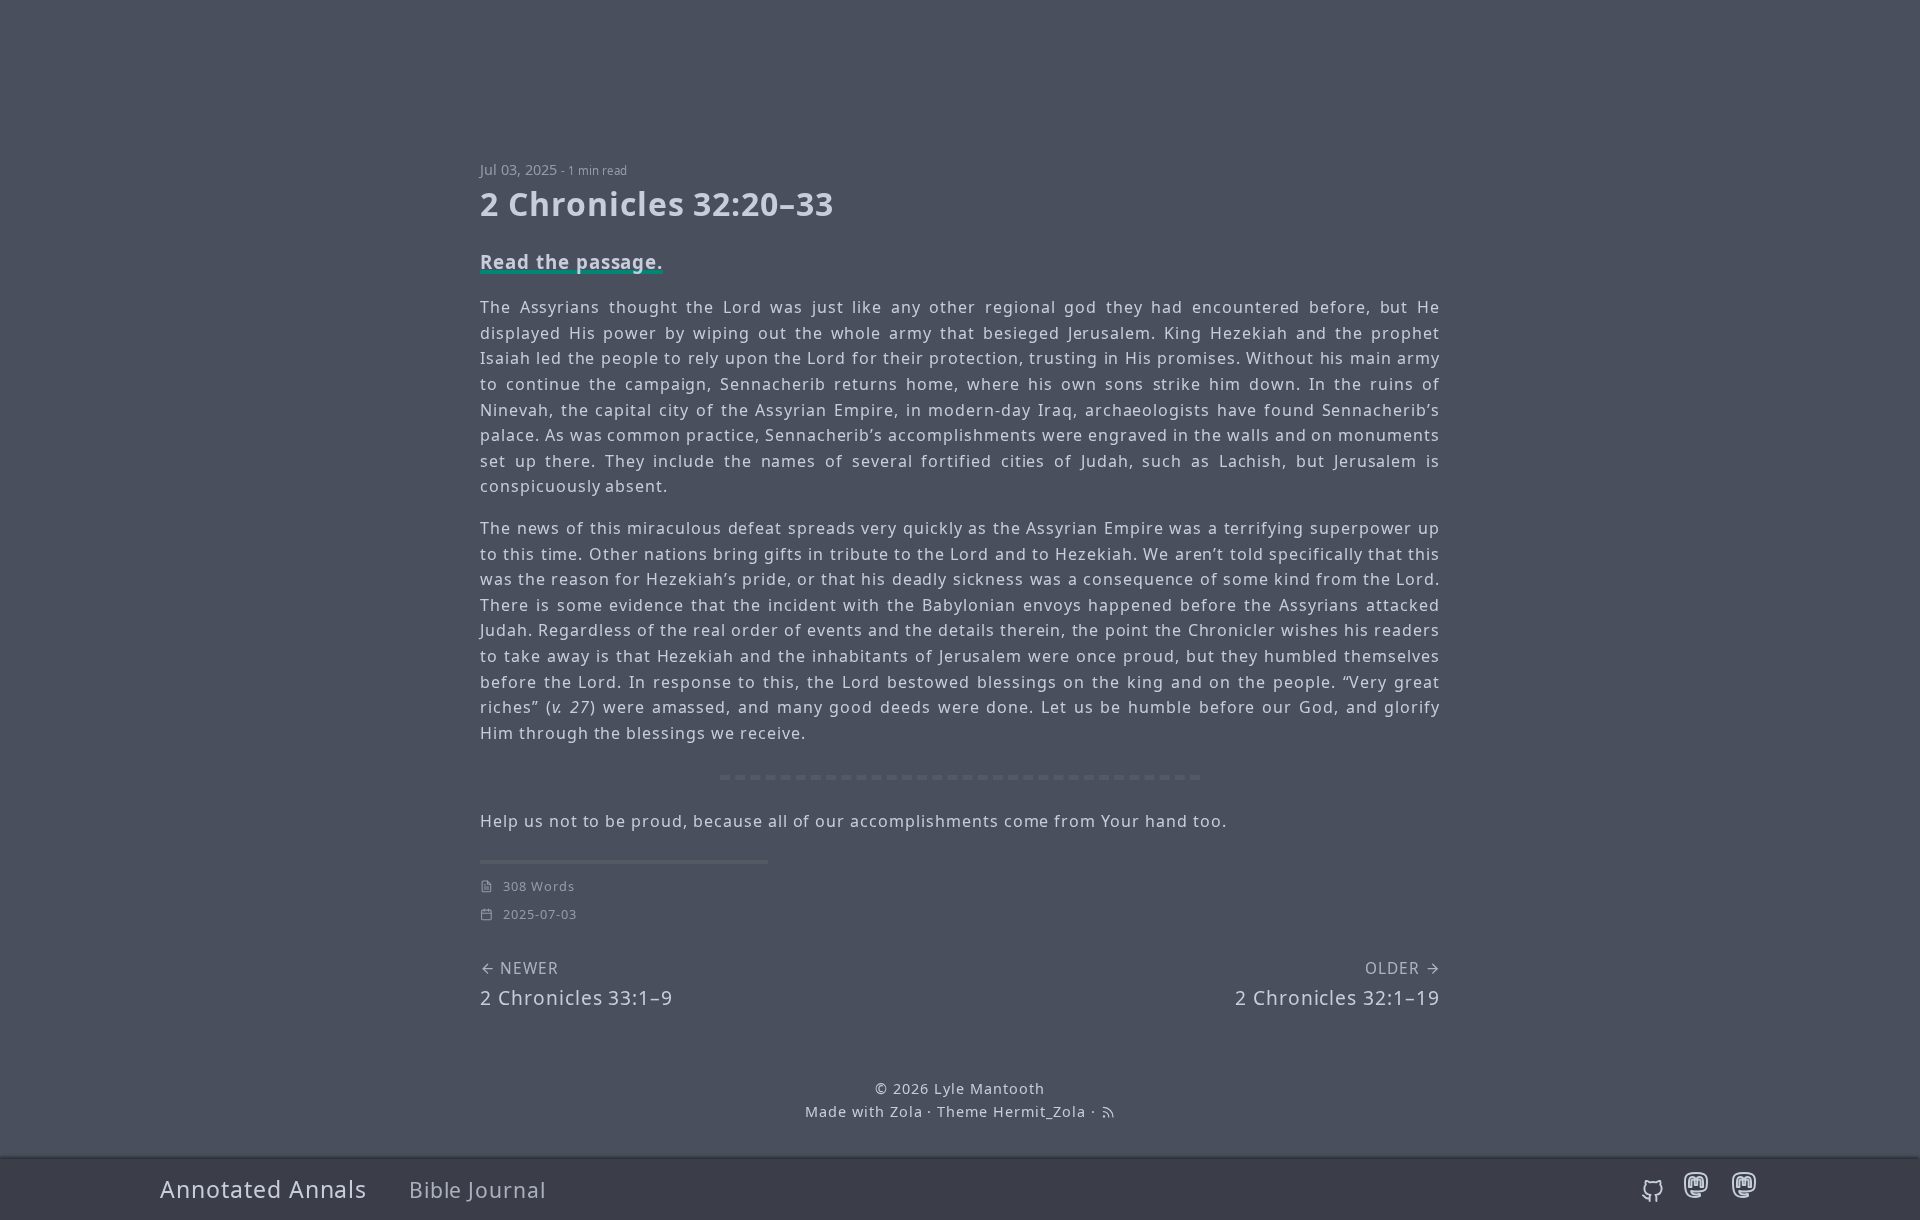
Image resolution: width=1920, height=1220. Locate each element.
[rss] (1108, 1111)
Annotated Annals (263, 1189)
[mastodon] (1699, 1192)
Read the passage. (571, 261)
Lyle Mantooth (989, 1088)
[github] (1656, 1192)
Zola (906, 1111)
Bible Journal (477, 1189)
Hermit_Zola (1039, 1111)
